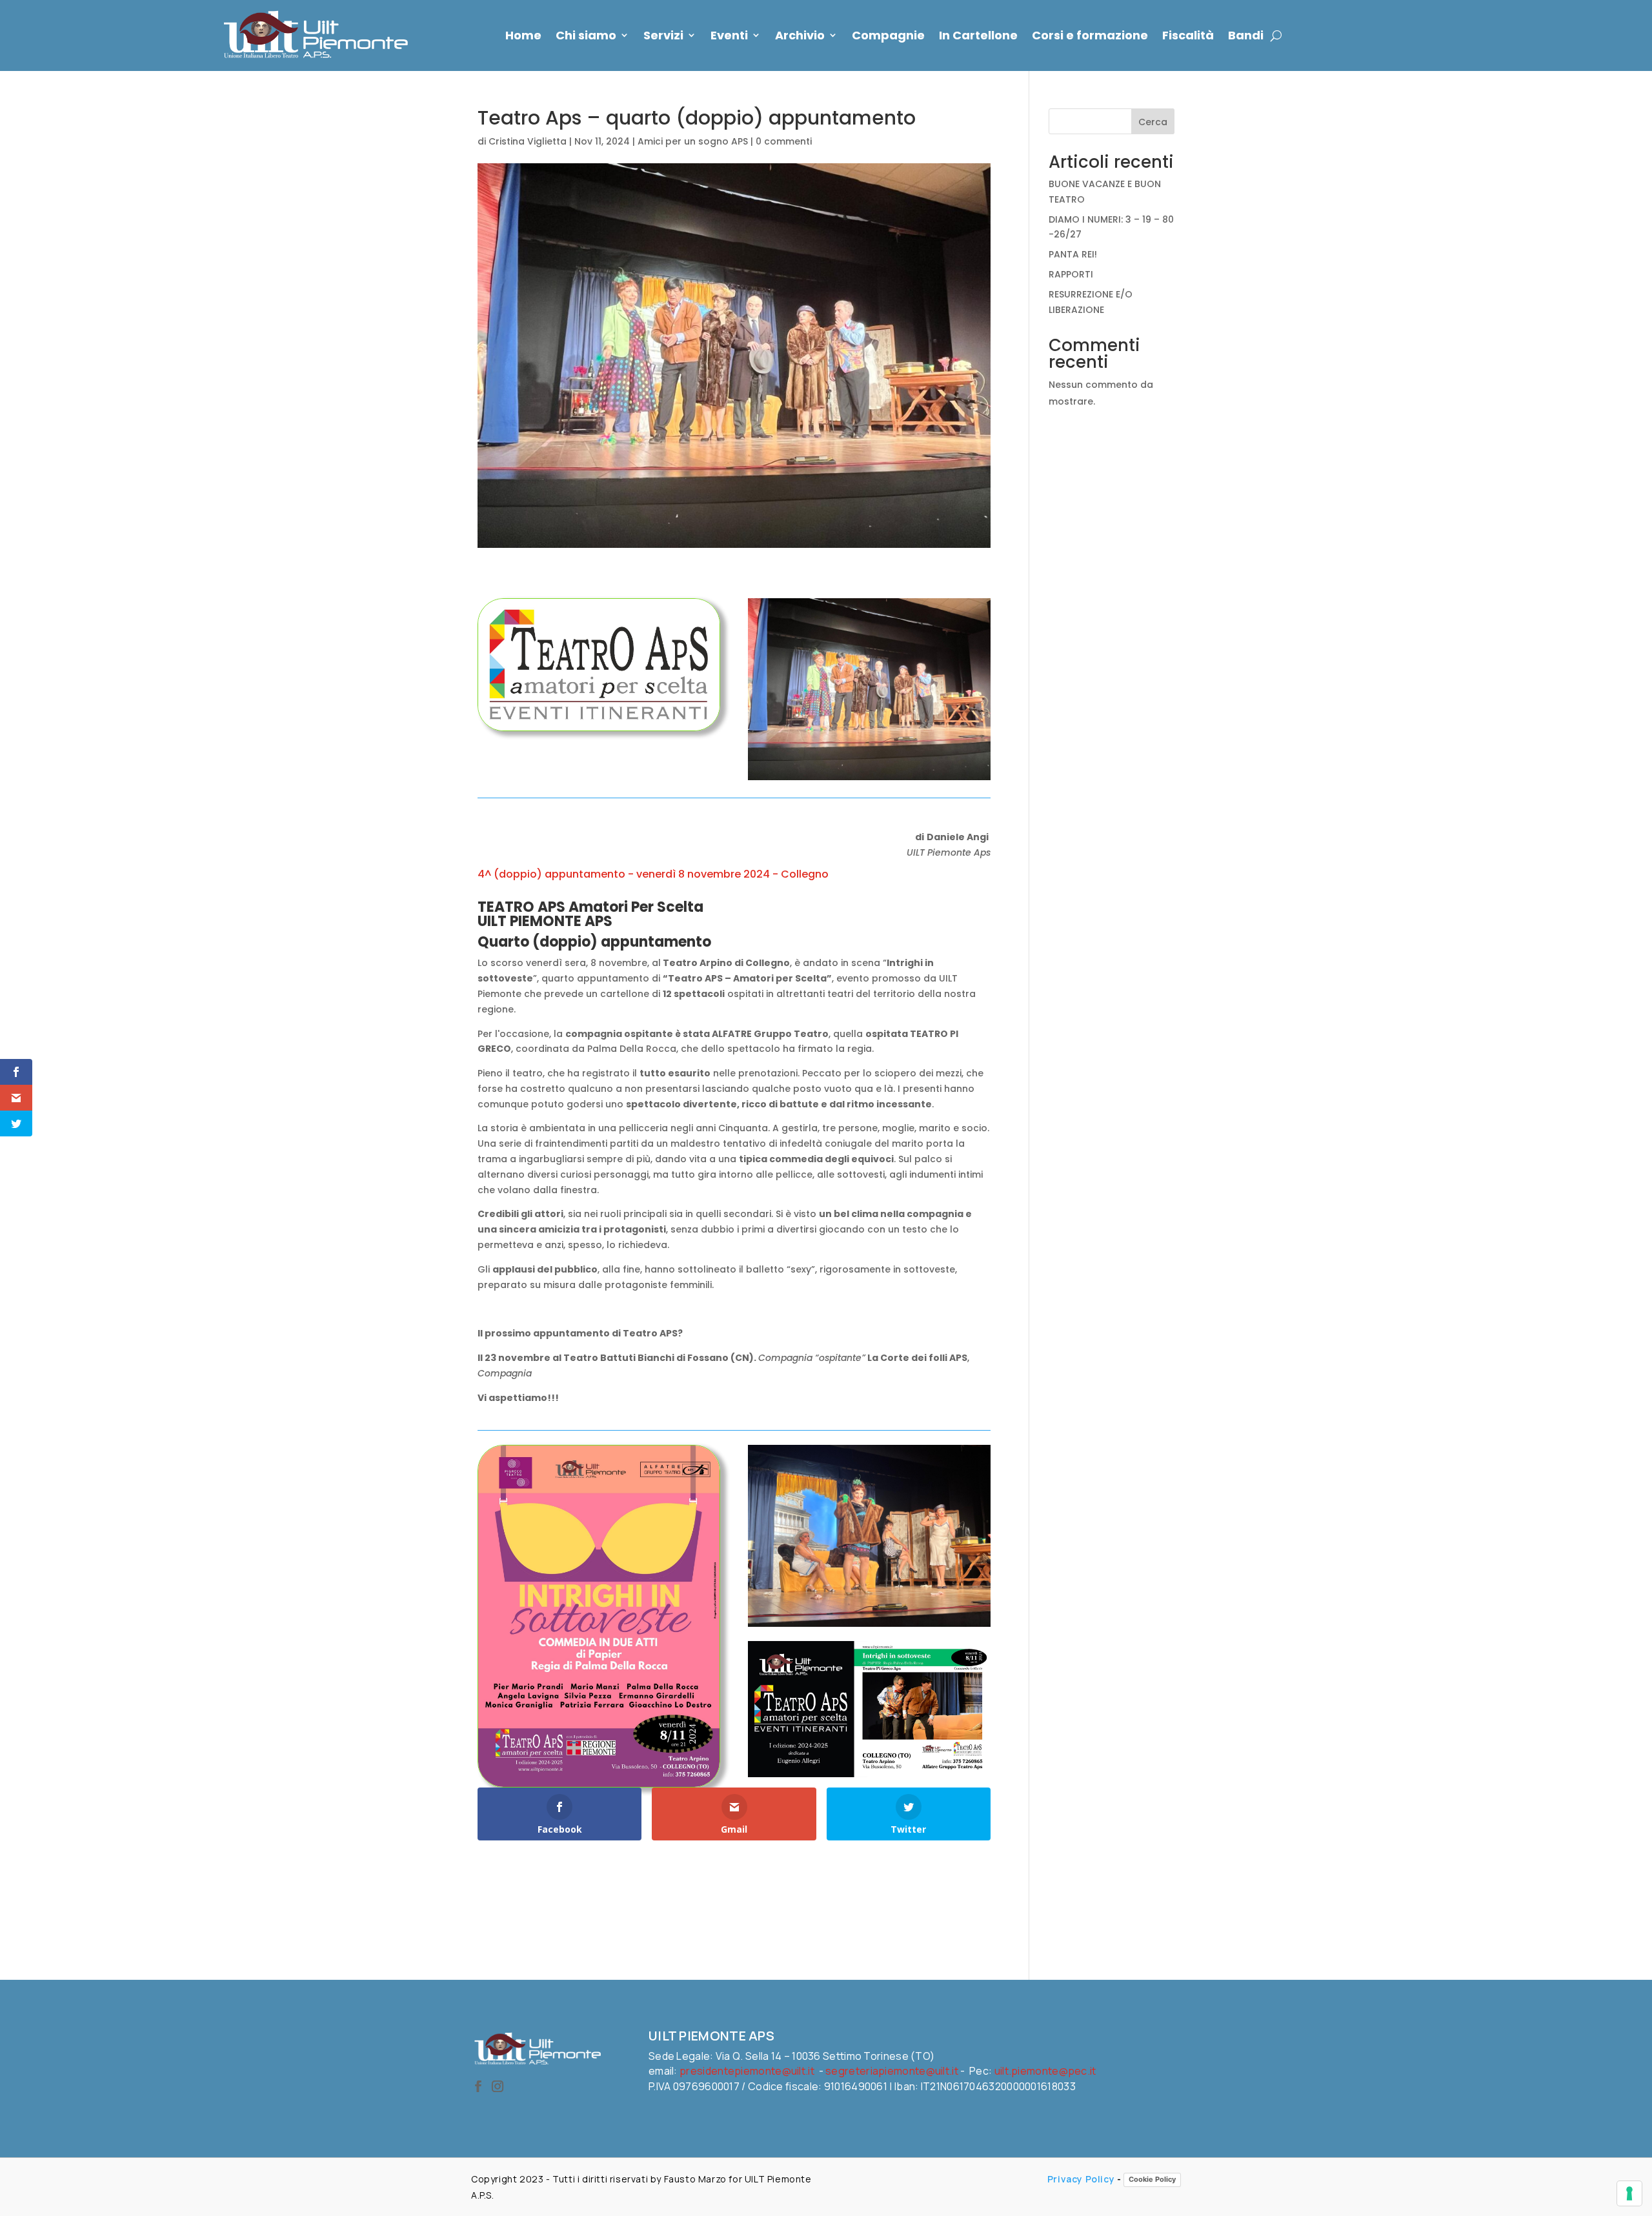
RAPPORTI (1071, 274)
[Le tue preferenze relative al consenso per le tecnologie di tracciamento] (1629, 2193)
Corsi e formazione (1090, 35)
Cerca (1153, 122)
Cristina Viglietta (528, 141)
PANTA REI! (1073, 254)
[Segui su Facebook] (478, 2086)
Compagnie (888, 35)
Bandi (1246, 35)
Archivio (800, 35)
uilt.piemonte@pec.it (1045, 2071)
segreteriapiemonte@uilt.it (892, 2071)
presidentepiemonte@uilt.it (747, 2071)
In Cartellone (978, 35)
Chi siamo (586, 35)
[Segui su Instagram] (498, 2086)
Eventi (729, 35)
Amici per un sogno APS (693, 141)
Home (523, 35)
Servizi (663, 35)
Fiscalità (1188, 35)
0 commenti (784, 141)
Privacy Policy (1081, 2179)
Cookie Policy (1152, 2179)
